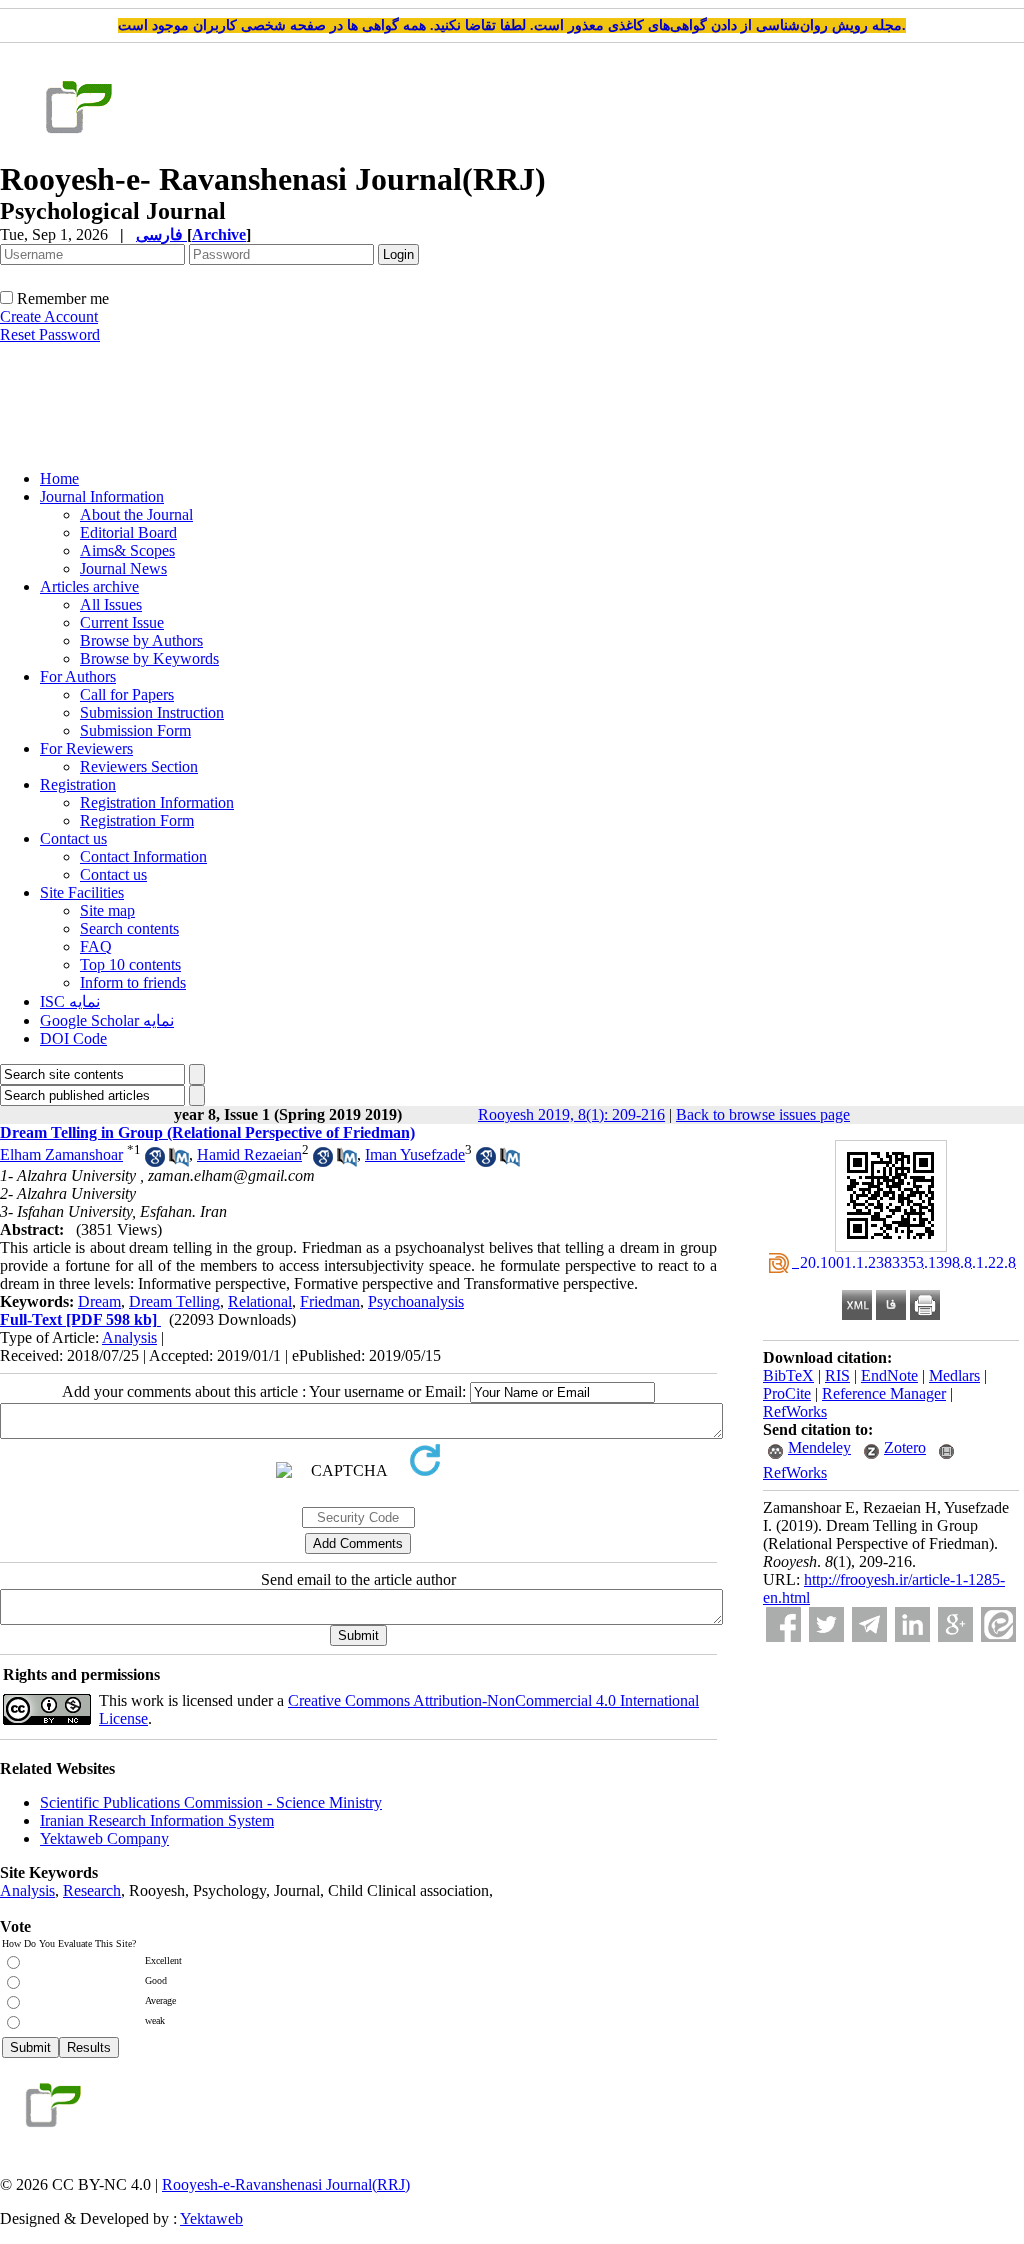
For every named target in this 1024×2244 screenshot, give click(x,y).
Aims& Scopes (127, 550)
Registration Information (157, 802)
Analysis (129, 1337)
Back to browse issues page (763, 1114)
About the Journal (136, 514)
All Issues (111, 604)
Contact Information (143, 856)
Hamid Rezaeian (249, 1154)
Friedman (330, 1301)
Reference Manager (884, 1393)
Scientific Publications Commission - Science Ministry (211, 1802)
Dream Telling (174, 1301)
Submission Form (135, 730)
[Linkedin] (912, 1624)
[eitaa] (998, 1624)
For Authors (78, 676)
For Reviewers (86, 748)
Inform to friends (133, 982)
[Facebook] (783, 1624)
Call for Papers (127, 694)
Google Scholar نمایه (107, 1020)
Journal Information (102, 496)
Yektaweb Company (104, 1838)
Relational (260, 1301)
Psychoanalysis (416, 1301)
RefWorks (795, 1411)
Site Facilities (82, 892)
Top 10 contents (130, 964)
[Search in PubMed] (179, 1161)
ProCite (787, 1393)
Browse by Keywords (149, 658)
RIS (837, 1375)
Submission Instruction (152, 712)
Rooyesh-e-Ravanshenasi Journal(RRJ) (286, 2184)
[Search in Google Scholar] (155, 1161)
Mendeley (819, 1447)
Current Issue (122, 622)
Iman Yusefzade (415, 1154)
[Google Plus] (955, 1624)
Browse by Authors (141, 640)
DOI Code (73, 1038)
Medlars (954, 1375)
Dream (99, 1301)
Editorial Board (128, 532)
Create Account (49, 316)
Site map (107, 910)
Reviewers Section (139, 766)
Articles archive (89, 586)
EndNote (889, 1375)
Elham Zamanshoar (61, 1154)
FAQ (96, 946)
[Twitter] (826, 1624)
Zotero (905, 1447)
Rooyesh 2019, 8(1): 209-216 (571, 1114)
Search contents (129, 928)
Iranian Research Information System (157, 1820)
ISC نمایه (70, 1001)
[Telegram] (869, 1624)
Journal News (123, 568)
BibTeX (788, 1375)
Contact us (73, 838)
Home (59, 478)
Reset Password (50, 334)
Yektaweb (211, 2218)
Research (92, 1890)
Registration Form (137, 820)
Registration (78, 784)
